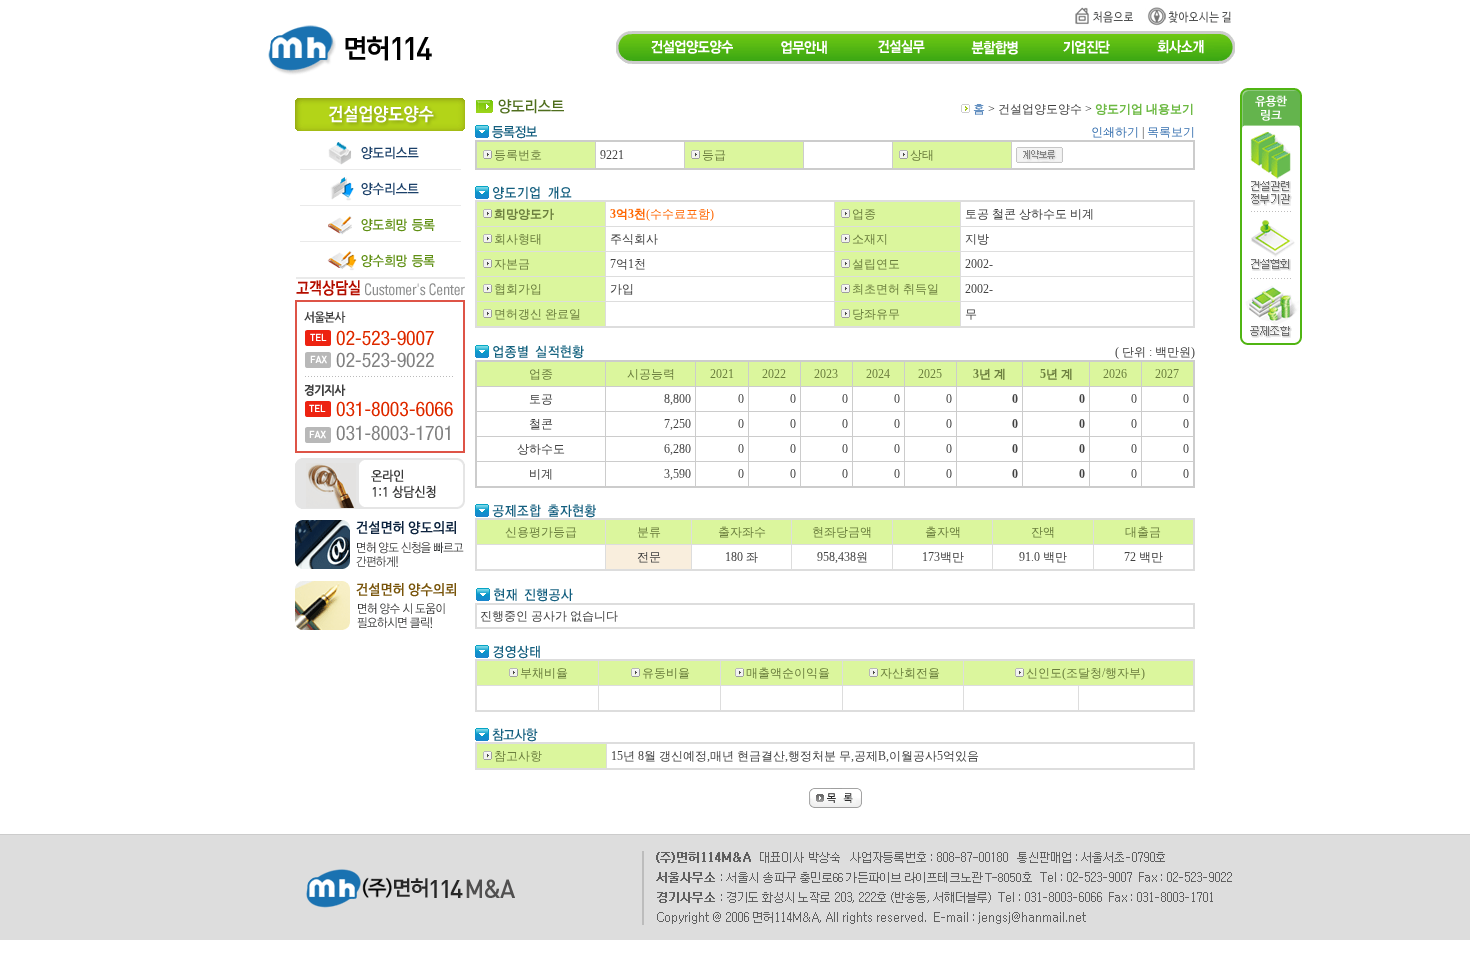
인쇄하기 (1115, 132)
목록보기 (1171, 132)
